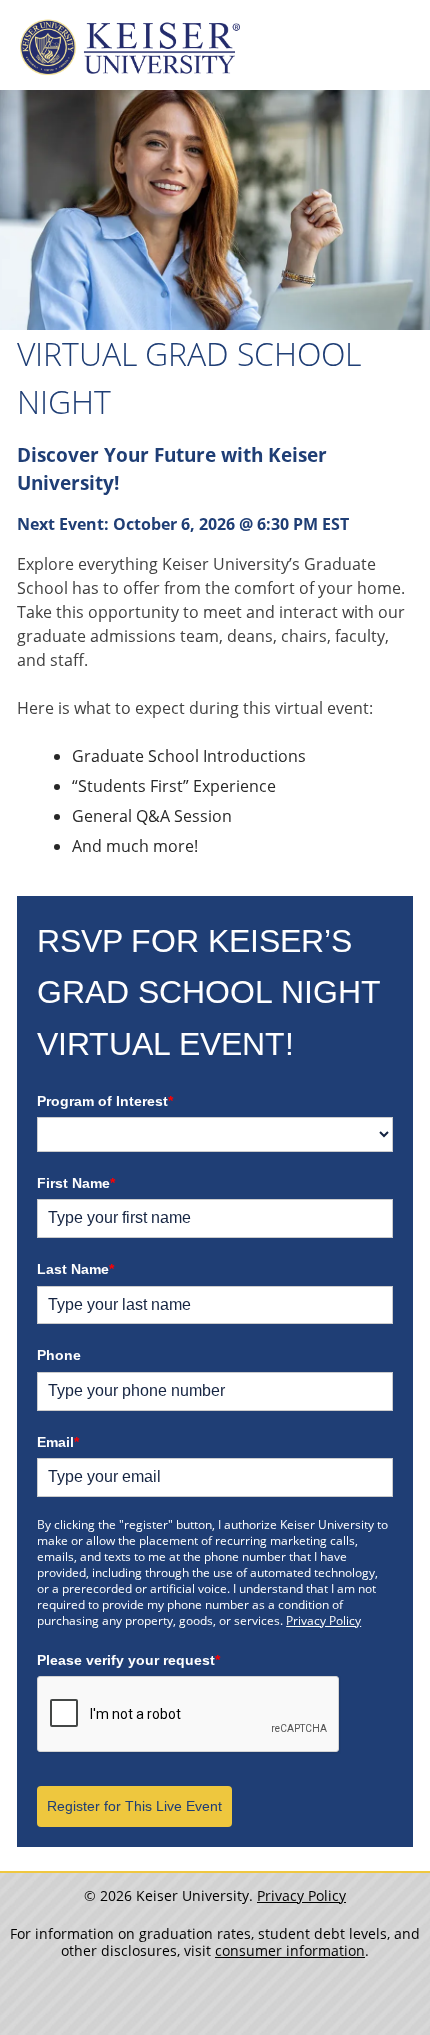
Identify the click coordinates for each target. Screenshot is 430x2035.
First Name (76, 1183)
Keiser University (130, 47)
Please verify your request (128, 1660)
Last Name (75, 1269)
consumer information (290, 1950)
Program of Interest (105, 1101)
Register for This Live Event (134, 1806)
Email (58, 1442)
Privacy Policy (323, 1620)
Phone (59, 1355)
